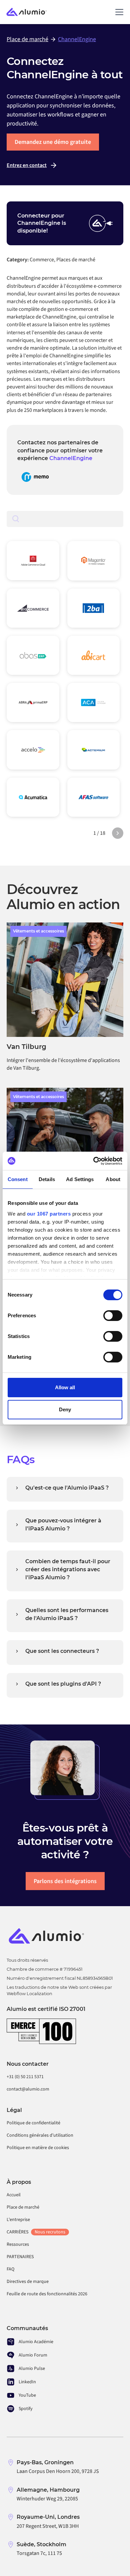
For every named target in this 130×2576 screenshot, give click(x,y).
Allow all (65, 1387)
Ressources (18, 2244)
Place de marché (23, 2207)
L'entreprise (18, 2220)
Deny (65, 1409)
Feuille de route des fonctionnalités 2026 (47, 2294)
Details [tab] (47, 1179)
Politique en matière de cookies (38, 2148)
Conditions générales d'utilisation (40, 2135)
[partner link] (35, 477)
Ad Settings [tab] (80, 1179)
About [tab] (113, 1179)
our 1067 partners (49, 1214)
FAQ (10, 2269)
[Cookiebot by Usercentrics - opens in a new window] (93, 1161)
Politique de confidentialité (33, 2123)
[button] (118, 12)
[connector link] (33, 561)
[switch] (113, 1316)
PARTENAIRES (20, 2257)
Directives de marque (28, 2282)
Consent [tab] (18, 1179)
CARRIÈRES (36, 2232)
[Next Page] (118, 833)
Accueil (14, 2195)
